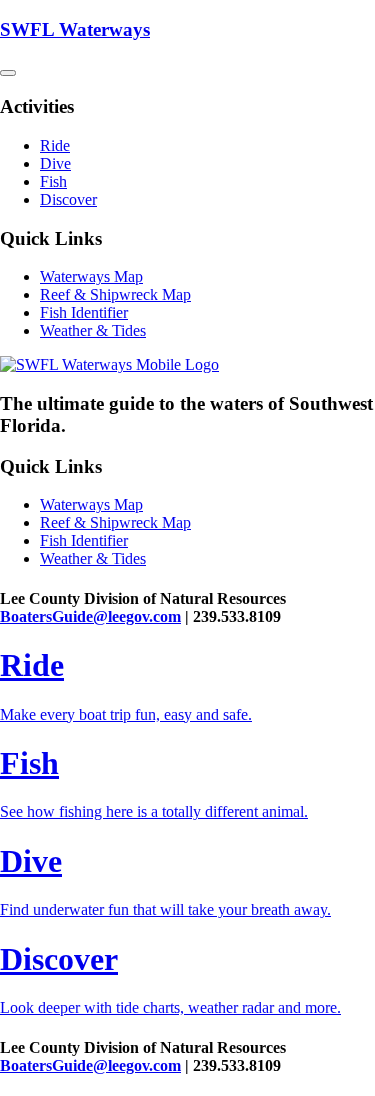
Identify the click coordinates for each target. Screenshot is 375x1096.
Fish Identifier (84, 312)
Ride (55, 145)
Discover (68, 199)
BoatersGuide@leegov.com (90, 616)
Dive (55, 163)
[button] (8, 73)
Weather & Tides (93, 330)
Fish (53, 181)
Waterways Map (91, 276)
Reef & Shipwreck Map (115, 294)
